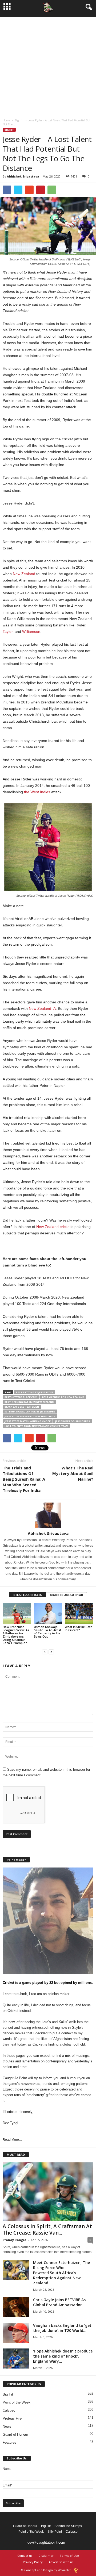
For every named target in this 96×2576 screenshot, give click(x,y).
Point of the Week (17, 2402)
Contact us (25, 2556)
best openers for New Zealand (63, 1397)
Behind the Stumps (68, 2526)
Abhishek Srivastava (23, 176)
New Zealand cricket (53, 1227)
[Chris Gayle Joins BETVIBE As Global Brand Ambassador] (16, 2307)
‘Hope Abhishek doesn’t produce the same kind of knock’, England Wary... (63, 2356)
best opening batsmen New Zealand (29, 1402)
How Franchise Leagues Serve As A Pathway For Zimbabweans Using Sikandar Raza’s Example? (16, 1635)
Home (6, 120)
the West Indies (37, 792)
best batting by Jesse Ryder (35, 1392)
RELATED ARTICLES (28, 1595)
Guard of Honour (15, 2434)
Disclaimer (46, 2556)
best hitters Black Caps (21, 1397)
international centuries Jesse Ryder (30, 1412)
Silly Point (55, 2532)
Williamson (31, 632)
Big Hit (19, 120)
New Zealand (24, 574)
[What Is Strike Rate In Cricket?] (79, 1614)
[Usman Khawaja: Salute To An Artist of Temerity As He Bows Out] (48, 1614)
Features (9, 2442)
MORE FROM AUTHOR (67, 1595)
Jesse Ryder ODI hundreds (73, 1421)
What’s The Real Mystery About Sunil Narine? (73, 1473)
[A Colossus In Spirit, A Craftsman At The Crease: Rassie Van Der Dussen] (48, 2192)
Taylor (8, 632)
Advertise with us (61, 2562)
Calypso (9, 2410)
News (7, 2426)
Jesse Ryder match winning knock (28, 1421)
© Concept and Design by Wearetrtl (46, 2570)
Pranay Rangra (15, 2240)
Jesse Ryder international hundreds (30, 1416)
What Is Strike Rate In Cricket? (79, 1628)
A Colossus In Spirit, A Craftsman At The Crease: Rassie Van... (47, 2230)
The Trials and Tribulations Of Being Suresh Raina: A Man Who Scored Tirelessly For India (24, 1479)
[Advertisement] (48, 65)
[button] (88, 7)
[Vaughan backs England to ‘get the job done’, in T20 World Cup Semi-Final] (16, 2333)
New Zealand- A (42, 1008)
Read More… (12, 2140)
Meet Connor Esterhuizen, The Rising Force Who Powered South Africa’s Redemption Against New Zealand (61, 2273)
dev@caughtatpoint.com (46, 2542)
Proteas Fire (12, 2418)
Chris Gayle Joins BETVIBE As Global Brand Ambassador (59, 2302)
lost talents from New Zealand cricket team (36, 1426)
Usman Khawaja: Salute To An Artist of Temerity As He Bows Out (47, 1632)
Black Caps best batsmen (22, 1407)
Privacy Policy (33, 2562)
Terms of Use (69, 2556)
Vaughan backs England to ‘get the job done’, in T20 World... (62, 2328)
